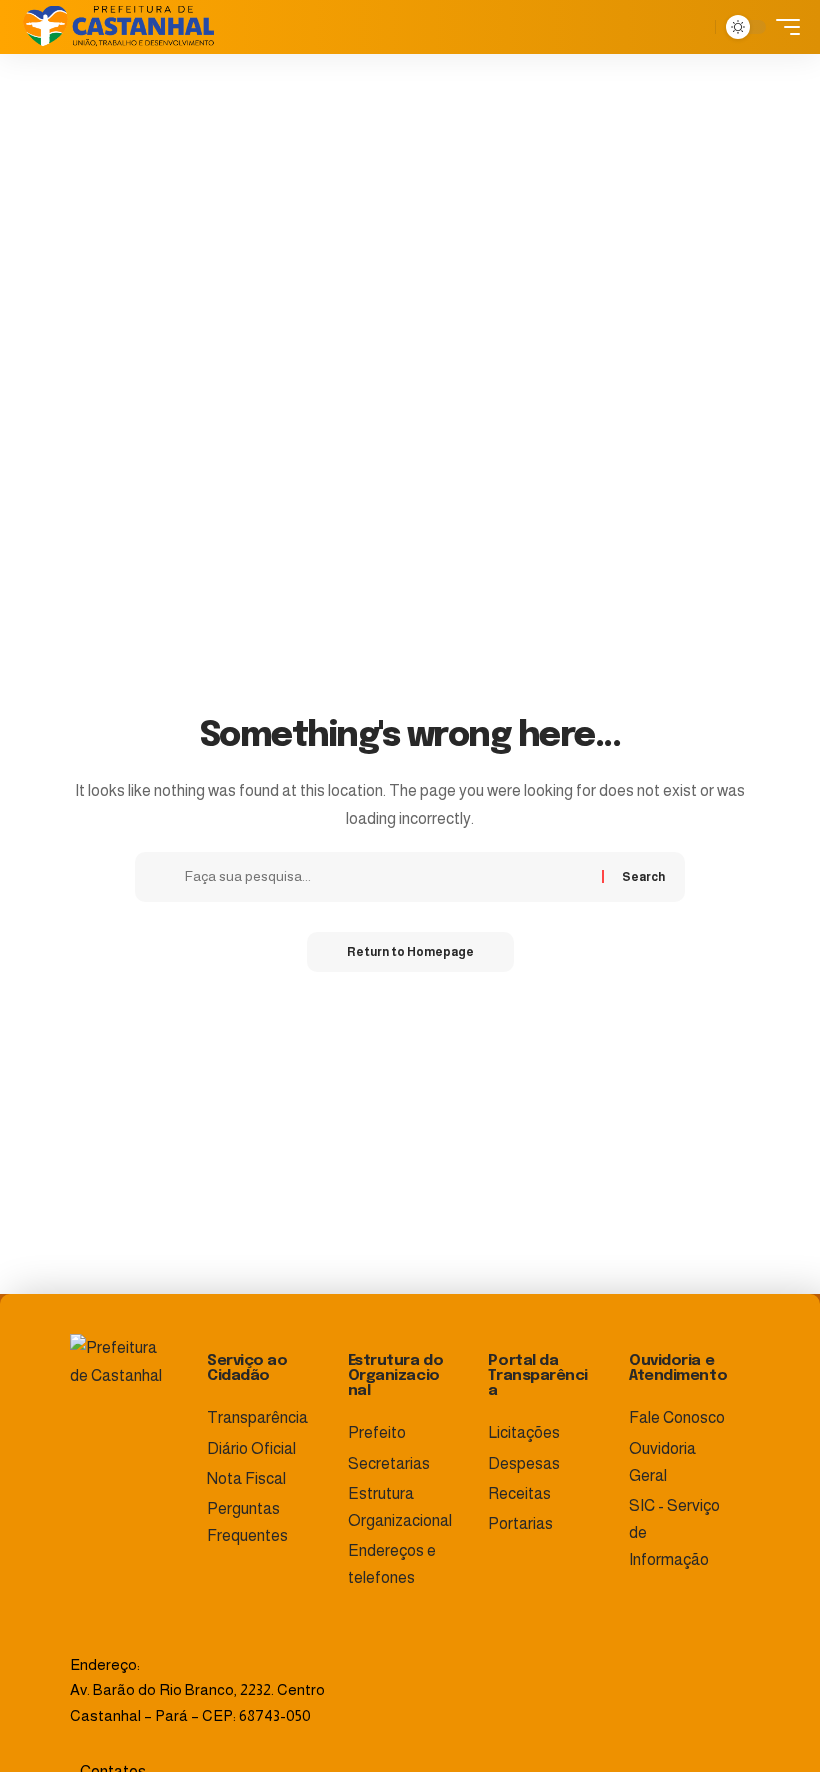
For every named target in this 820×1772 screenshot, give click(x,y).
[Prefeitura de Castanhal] (119, 27)
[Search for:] (386, 877)
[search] (695, 27)
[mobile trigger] (783, 27)
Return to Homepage (410, 952)
